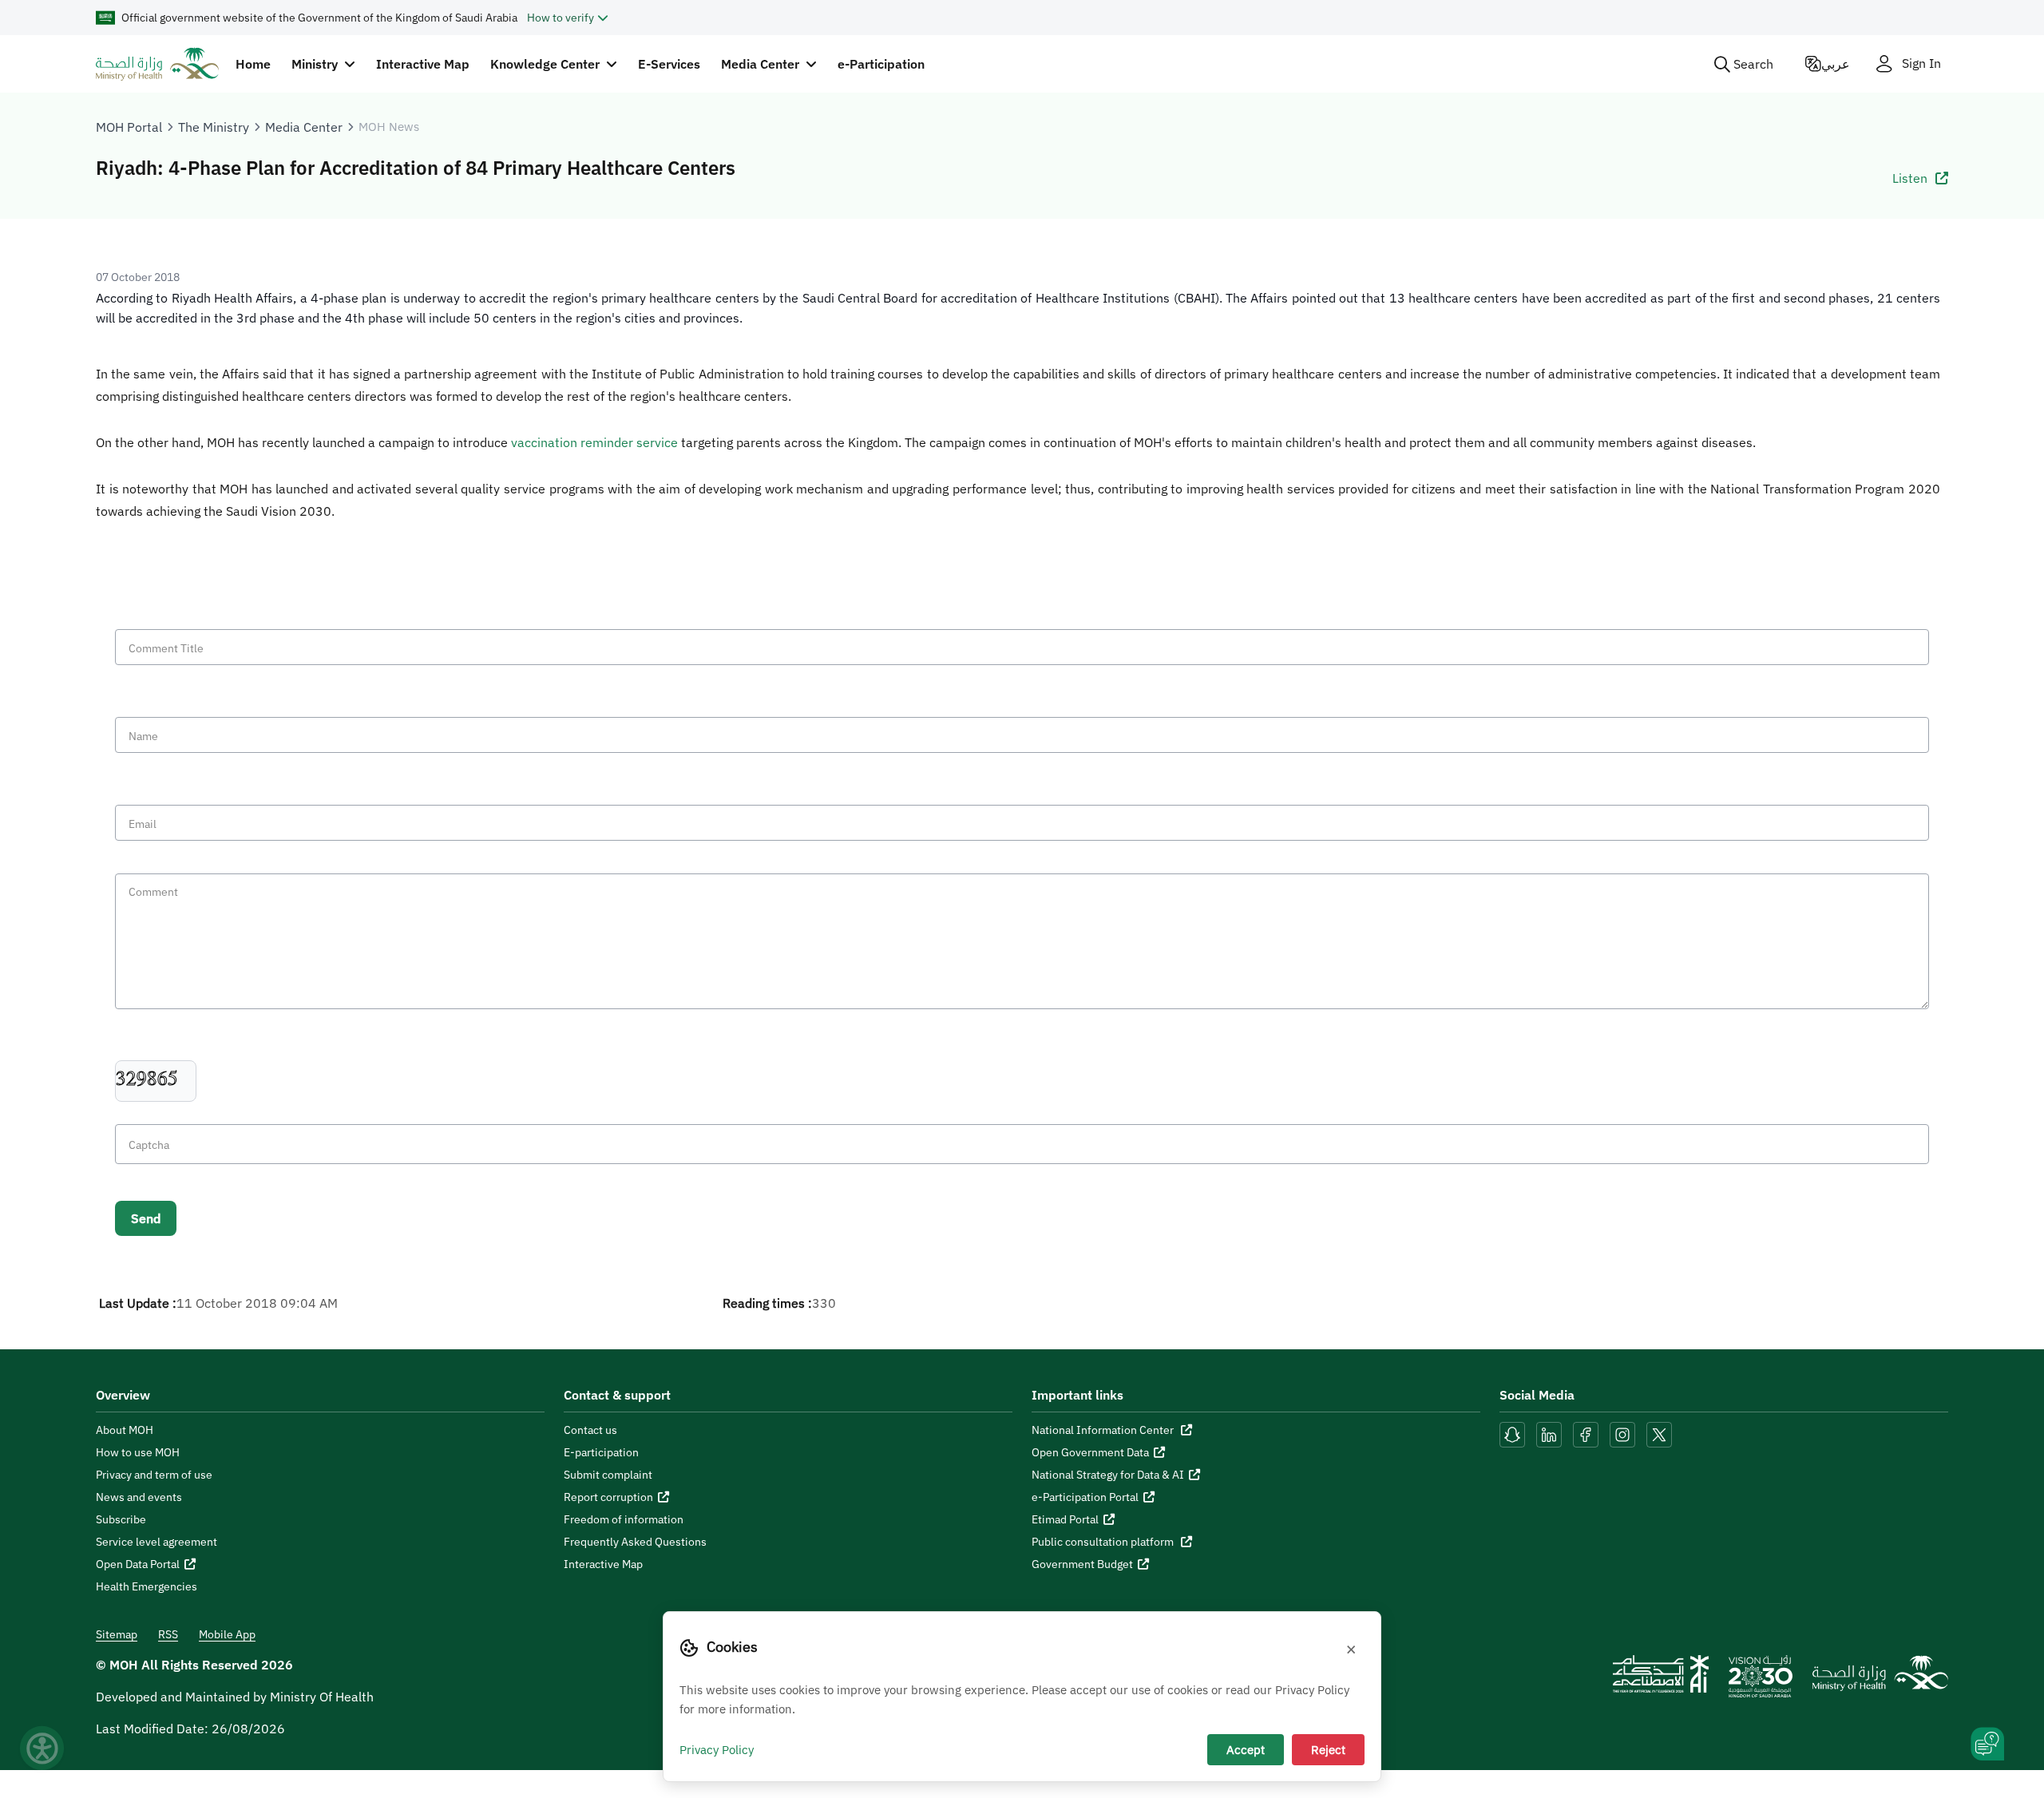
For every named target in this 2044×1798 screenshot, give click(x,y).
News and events (139, 1497)
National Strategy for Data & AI (1108, 1475)
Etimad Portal (1065, 1519)
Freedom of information (624, 1519)
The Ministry (214, 127)
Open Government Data (1090, 1452)
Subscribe (121, 1519)
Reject (1328, 1749)
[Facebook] (1586, 1433)
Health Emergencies (147, 1586)
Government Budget (1082, 1564)
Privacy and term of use (154, 1475)
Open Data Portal (138, 1564)
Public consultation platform (1104, 1542)
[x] (1659, 1433)
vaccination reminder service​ (594, 442)
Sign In (1921, 63)
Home (253, 64)
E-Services (669, 64)
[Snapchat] (1512, 1433)
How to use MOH (138, 1452)
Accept (1246, 1749)
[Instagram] (1622, 1433)
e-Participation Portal (1085, 1497)
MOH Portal (129, 127)
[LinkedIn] (1551, 1433)
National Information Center (1104, 1430)
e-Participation (881, 64)
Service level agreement (156, 1542)
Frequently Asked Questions (635, 1542)
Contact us (590, 1430)
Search (1753, 64)
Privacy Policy (717, 1749)
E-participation (601, 1452)
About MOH (125, 1430)
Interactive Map (423, 64)
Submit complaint (608, 1475)
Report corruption (608, 1497)
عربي (1836, 64)
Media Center (304, 127)
